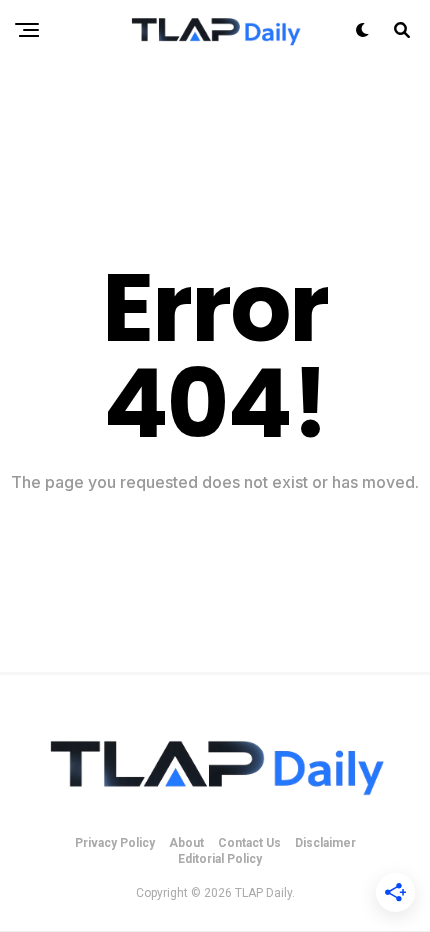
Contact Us (249, 843)
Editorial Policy (220, 859)
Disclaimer (325, 843)
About (186, 843)
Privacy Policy (115, 843)
